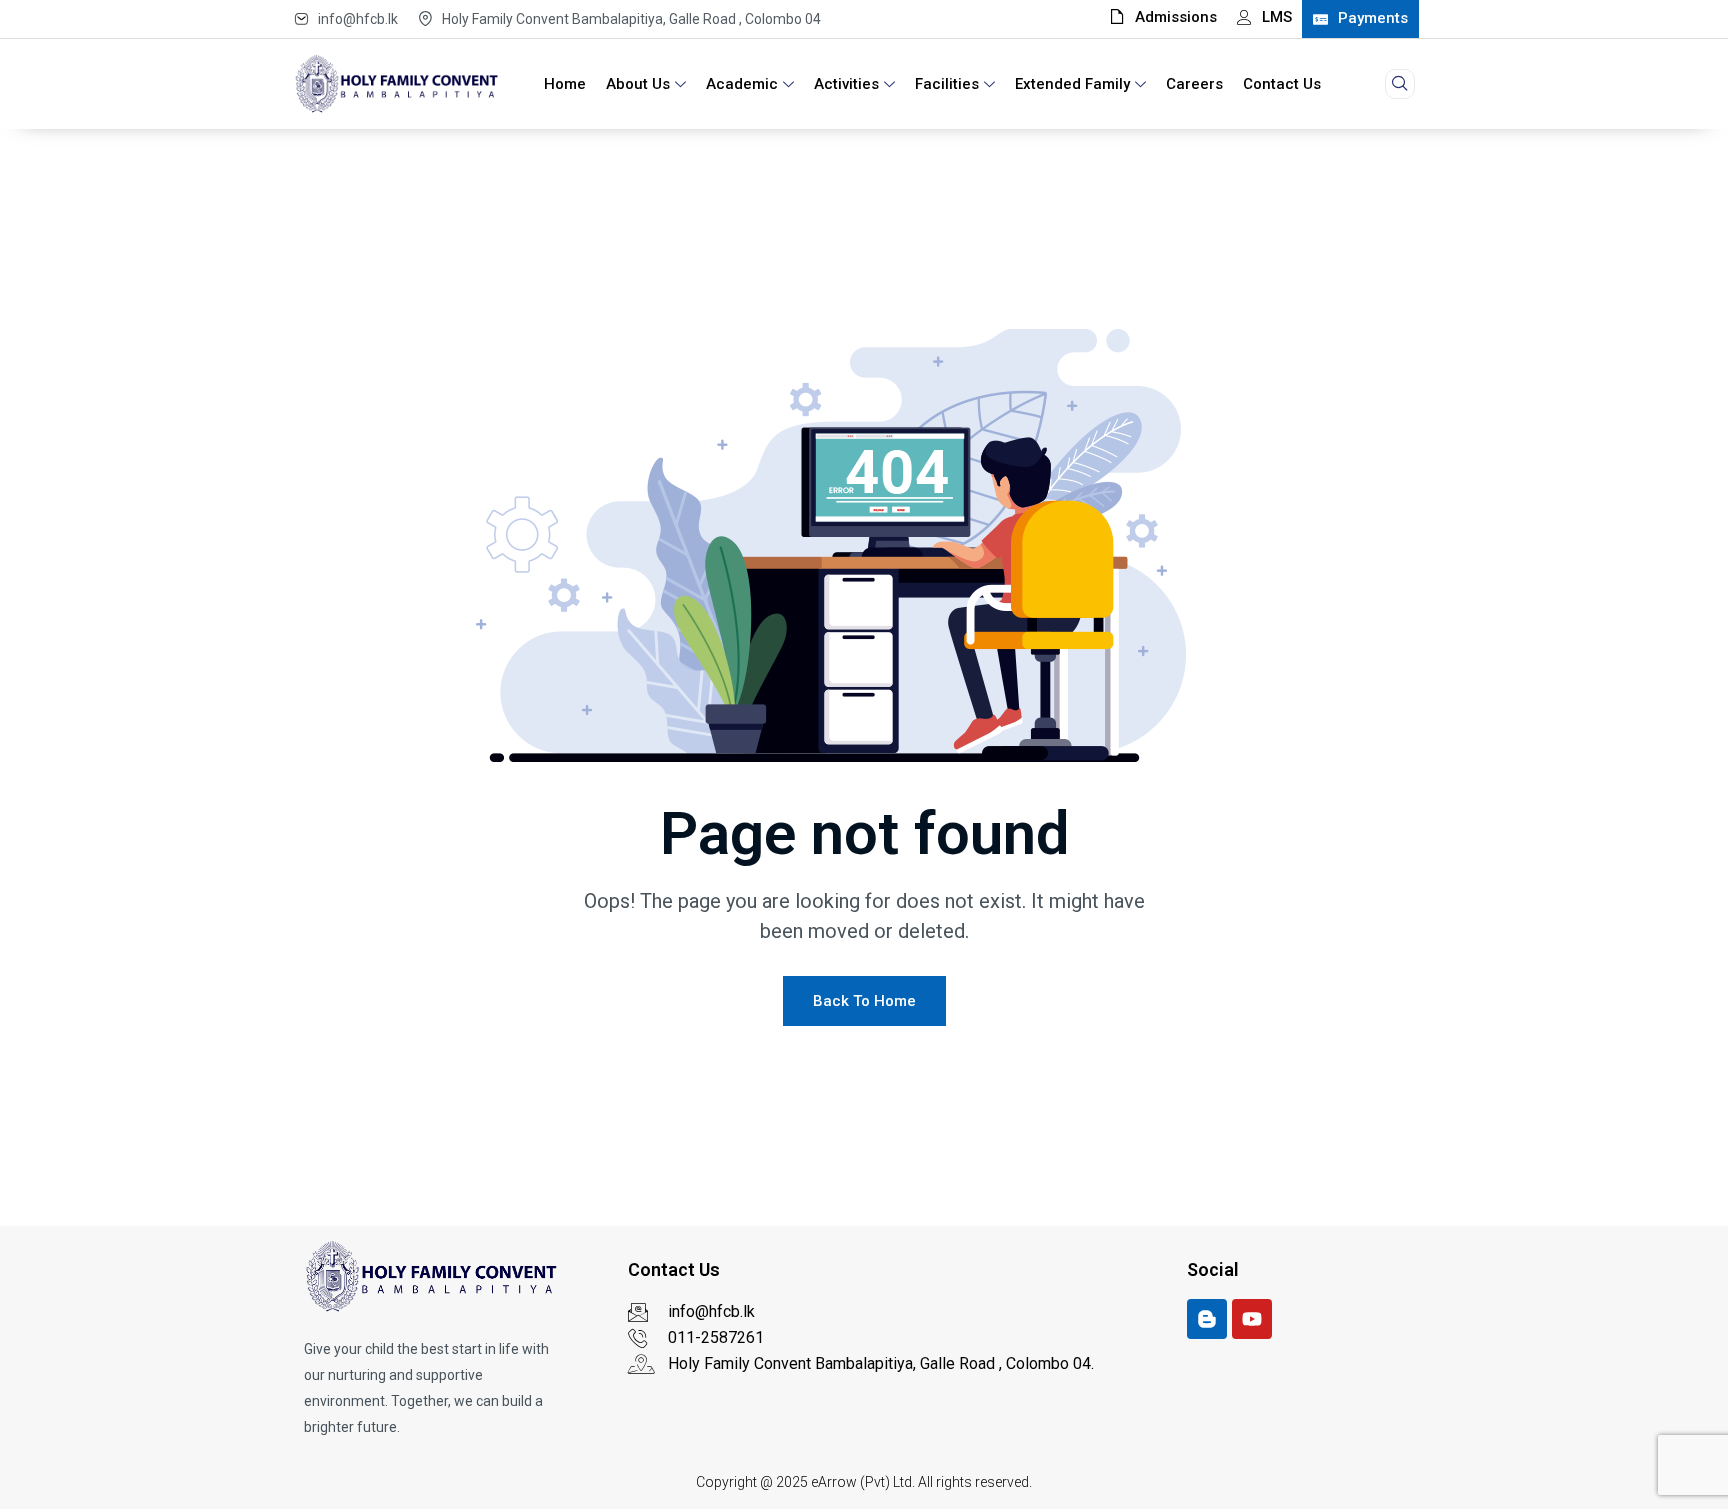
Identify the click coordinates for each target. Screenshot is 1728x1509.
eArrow (834, 1482)
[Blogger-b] (1207, 1319)
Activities (846, 84)
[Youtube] (1252, 1319)
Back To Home (864, 1001)
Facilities (947, 84)
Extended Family (1072, 84)
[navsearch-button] (1400, 84)
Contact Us (1282, 84)
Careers (1194, 84)
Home (565, 84)
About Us (638, 84)
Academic (742, 84)
